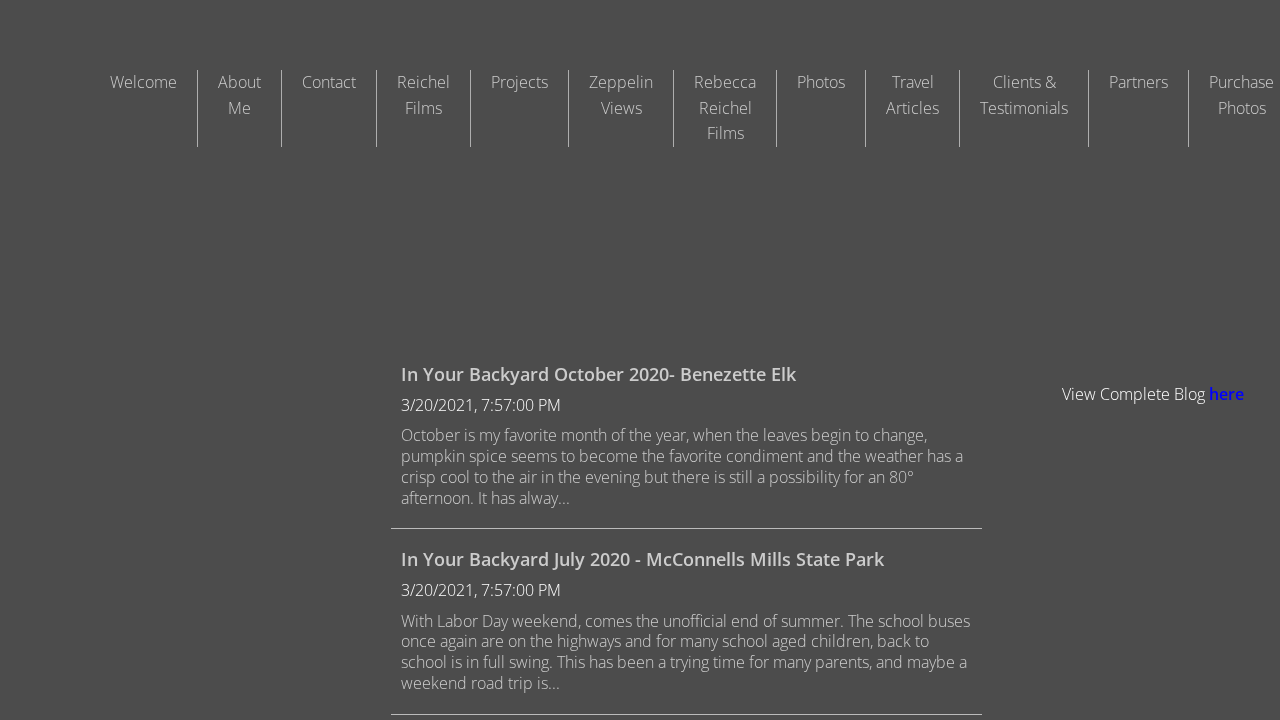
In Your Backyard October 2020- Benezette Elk (598, 374)
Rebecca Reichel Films (725, 107)
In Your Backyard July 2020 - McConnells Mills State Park (642, 559)
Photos (821, 82)
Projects (519, 82)
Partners (1138, 82)
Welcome (143, 82)
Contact (329, 82)
